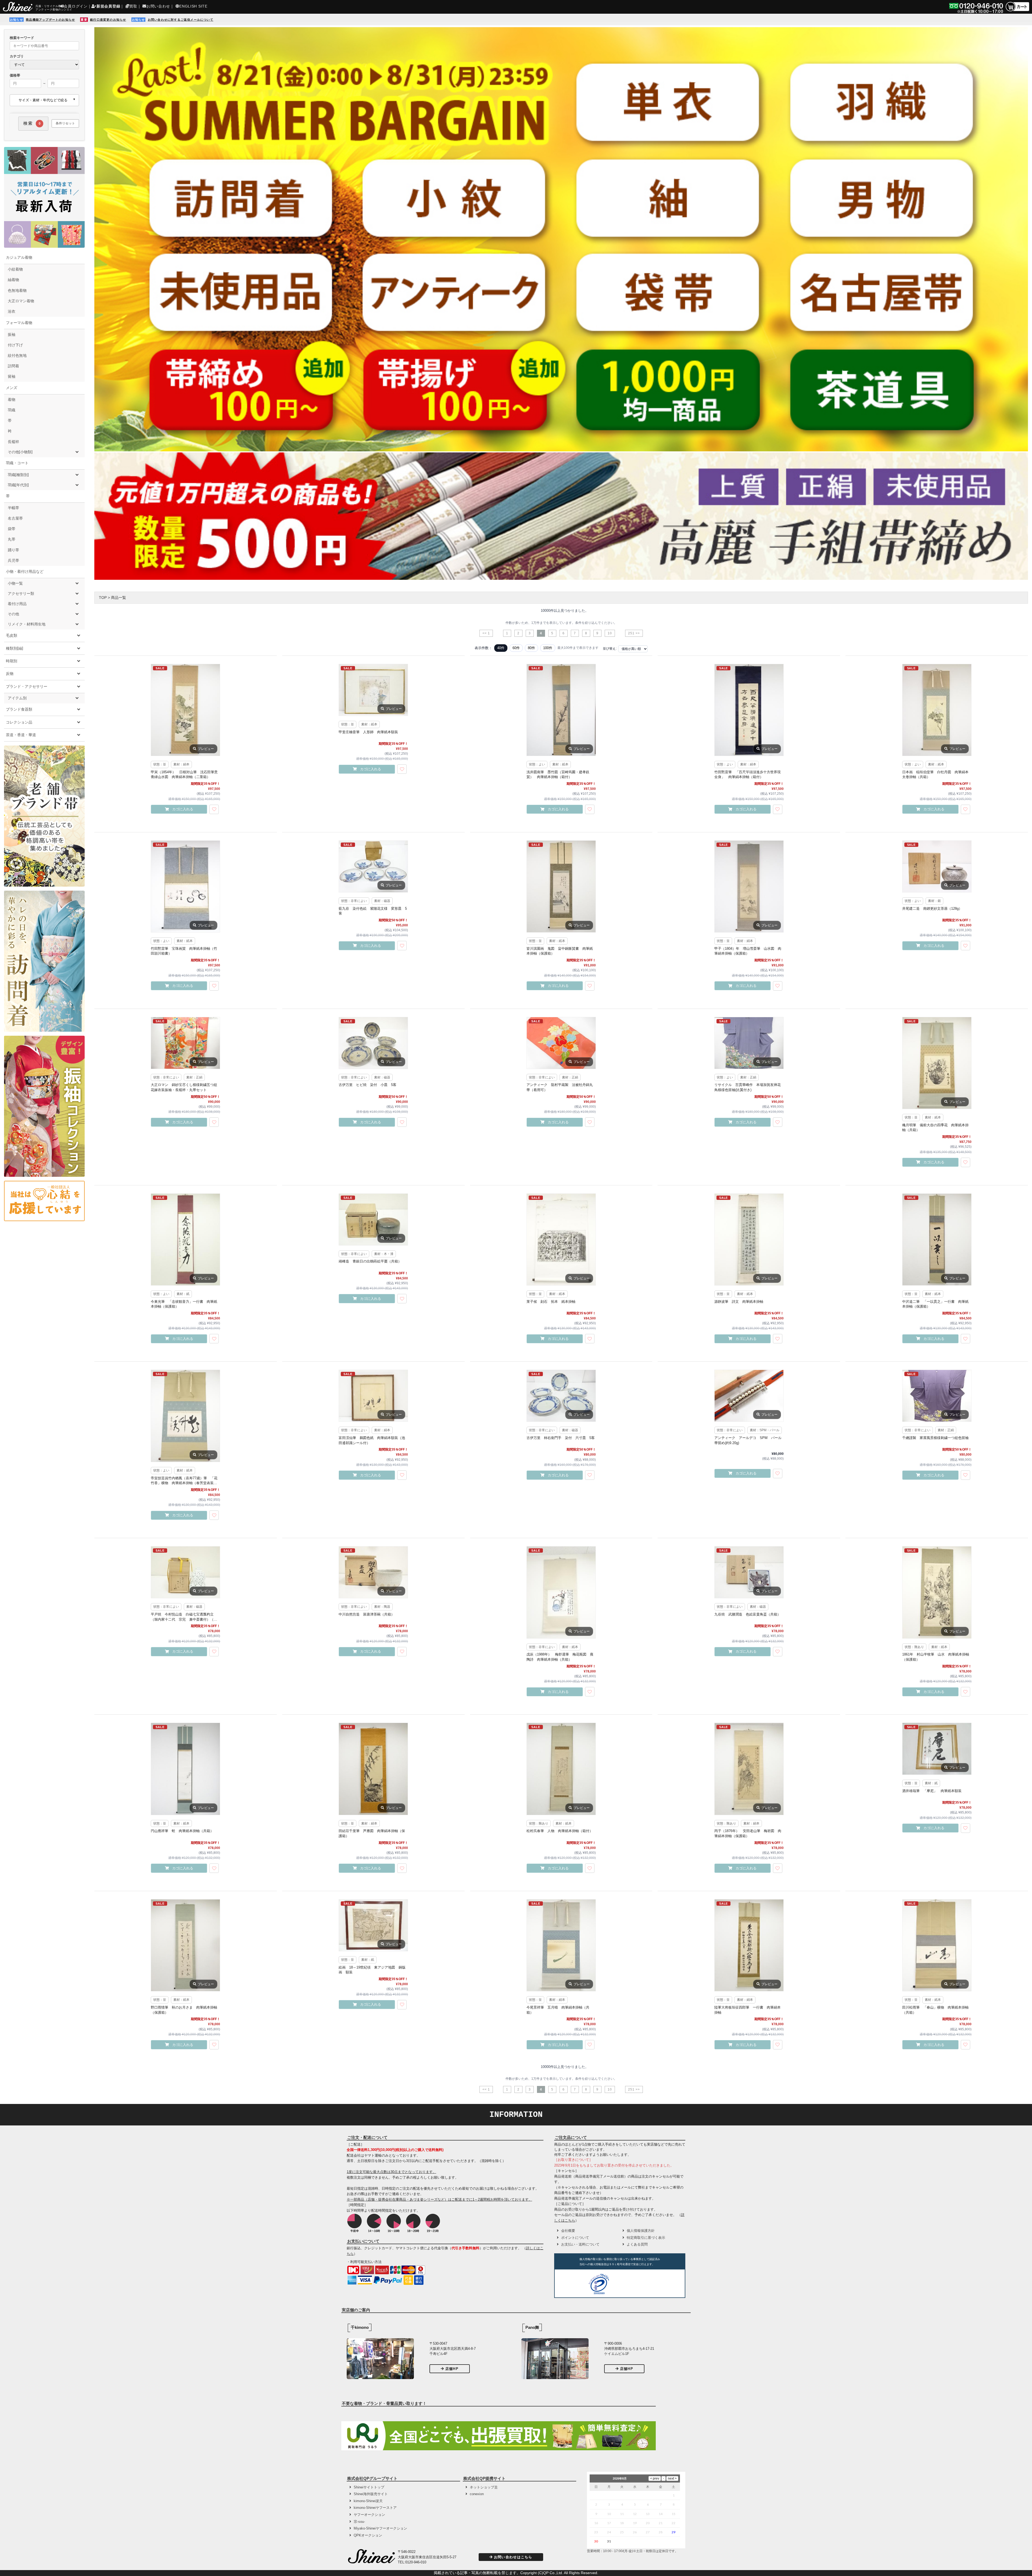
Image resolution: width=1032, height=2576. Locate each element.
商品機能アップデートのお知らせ (50, 20)
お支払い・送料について (580, 2244)
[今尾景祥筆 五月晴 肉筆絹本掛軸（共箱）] (561, 1945)
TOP (103, 598)
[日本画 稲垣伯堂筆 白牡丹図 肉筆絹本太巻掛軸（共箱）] (937, 710)
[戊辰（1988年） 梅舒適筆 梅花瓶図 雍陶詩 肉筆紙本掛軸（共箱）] (561, 1592)
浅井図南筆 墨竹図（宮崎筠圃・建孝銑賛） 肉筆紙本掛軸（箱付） (558, 774)
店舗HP (452, 2369)
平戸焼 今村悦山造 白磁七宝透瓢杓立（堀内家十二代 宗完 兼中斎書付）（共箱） (184, 1617)
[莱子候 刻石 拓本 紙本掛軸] (561, 1240)
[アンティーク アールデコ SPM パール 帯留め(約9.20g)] (749, 1396)
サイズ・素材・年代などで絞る (43, 100)
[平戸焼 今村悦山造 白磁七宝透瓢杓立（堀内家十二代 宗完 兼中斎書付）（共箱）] (185, 1572)
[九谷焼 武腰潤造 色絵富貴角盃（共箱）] (749, 1572)
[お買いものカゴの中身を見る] (1017, 11)
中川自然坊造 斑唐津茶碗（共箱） (367, 1614)
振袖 (12, 334)
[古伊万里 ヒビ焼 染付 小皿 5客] (373, 1043)
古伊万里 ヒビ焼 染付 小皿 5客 (368, 1085)
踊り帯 (13, 550)
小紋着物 (15, 269)
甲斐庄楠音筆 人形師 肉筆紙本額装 (368, 732)
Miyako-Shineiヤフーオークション (380, 2528)
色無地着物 (17, 290)
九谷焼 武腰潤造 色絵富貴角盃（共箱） (748, 1614)
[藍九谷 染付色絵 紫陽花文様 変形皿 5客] (373, 866)
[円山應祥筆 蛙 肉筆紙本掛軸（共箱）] (185, 1769)
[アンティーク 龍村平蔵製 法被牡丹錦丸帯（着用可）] (561, 1043)
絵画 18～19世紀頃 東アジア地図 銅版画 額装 (372, 1970)
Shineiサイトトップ (369, 2487)
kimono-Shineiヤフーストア (375, 2508)
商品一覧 (119, 598)
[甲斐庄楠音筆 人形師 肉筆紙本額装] (373, 690)
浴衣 (12, 311)
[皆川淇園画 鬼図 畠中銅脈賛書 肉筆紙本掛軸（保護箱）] (561, 886)
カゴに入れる (183, 809)
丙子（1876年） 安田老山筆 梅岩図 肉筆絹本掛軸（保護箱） (748, 1833)
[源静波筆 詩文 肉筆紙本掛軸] (749, 1240)
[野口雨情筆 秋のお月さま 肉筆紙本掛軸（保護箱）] (185, 1945)
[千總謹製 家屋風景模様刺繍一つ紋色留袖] (937, 1396)
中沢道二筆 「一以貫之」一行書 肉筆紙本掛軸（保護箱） (935, 1304)
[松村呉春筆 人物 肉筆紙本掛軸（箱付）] (561, 1769)
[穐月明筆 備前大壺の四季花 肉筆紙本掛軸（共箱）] (937, 1063)
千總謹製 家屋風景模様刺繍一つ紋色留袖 (935, 1438)
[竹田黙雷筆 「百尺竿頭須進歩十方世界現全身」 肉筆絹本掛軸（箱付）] (749, 710)
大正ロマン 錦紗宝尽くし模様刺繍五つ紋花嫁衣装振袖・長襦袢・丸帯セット (184, 1087)
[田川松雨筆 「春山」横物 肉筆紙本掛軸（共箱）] (937, 1945)
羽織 (12, 410)
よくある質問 (637, 2244)
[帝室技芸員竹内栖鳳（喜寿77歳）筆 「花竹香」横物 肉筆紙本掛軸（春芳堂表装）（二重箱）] (185, 1416)
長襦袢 (13, 442)
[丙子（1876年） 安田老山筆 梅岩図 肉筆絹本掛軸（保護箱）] (749, 1769)
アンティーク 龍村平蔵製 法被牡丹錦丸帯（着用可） (560, 1087)
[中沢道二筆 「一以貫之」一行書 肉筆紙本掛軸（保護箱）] (937, 1240)
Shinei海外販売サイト (371, 2494)
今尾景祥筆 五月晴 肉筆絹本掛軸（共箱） (558, 2010)
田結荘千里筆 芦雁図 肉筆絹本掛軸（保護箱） (372, 1833)
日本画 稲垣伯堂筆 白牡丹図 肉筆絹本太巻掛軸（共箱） (935, 774)
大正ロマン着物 (21, 301)
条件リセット (65, 123)
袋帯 (12, 529)
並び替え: (610, 649)
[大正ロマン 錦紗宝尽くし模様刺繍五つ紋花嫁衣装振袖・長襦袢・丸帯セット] (185, 1043)
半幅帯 (13, 508)
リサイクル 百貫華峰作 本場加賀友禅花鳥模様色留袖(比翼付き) (748, 1087)
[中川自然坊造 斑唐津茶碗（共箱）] (373, 1572)
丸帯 (12, 539)
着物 (12, 400)
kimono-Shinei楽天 (368, 2501)
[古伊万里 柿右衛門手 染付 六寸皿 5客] (561, 1396)
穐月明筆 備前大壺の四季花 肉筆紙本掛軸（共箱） (935, 1127)
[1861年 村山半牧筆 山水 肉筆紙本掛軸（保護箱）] (937, 1592)
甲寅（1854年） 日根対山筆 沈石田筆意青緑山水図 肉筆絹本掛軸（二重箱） (184, 774)
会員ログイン (76, 6)
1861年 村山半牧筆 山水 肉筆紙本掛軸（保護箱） (936, 1657)
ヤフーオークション (369, 2515)
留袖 (12, 376)
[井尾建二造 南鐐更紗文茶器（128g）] (937, 866)
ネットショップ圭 (484, 2487)
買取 (133, 6)
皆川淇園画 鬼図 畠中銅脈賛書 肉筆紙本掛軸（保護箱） (560, 951)
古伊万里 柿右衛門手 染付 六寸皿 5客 (561, 1438)
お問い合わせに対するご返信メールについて (181, 20)
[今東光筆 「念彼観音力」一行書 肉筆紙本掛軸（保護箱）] (185, 1240)
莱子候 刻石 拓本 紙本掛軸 (551, 1302)
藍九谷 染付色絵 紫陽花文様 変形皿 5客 (373, 911)
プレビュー (206, 749)
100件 (548, 648)
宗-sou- (359, 2522)
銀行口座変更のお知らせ (108, 20)
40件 (501, 648)
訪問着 (13, 366)
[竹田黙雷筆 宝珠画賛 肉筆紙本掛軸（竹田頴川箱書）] (185, 886)
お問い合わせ (158, 6)
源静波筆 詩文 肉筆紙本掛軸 (739, 1302)
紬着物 (13, 280)
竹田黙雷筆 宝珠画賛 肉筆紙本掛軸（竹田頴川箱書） (184, 951)
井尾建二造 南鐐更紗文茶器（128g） (932, 909)
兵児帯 (13, 560)
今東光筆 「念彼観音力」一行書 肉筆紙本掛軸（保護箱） (184, 1304)
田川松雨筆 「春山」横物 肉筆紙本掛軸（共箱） (935, 2010)
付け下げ (15, 345)
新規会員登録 (108, 6)
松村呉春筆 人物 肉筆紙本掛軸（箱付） (560, 1831)
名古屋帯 (15, 518)
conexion (477, 2494)
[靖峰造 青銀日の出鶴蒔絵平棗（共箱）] (373, 1219)
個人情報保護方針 (641, 2231)
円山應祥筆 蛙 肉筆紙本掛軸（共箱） (182, 1831)
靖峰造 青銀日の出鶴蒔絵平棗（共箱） (370, 1261)
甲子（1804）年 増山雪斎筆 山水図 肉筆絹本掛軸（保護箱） (748, 951)
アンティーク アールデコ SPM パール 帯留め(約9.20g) (749, 1440)
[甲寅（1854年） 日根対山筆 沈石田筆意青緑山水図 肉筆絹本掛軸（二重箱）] (185, 710)
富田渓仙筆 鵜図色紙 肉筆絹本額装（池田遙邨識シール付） (372, 1440)
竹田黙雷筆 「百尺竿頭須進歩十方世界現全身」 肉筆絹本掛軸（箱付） (748, 774)
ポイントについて (575, 2238)
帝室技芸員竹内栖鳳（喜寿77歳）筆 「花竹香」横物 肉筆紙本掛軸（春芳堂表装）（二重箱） (184, 1481)
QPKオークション (368, 2535)
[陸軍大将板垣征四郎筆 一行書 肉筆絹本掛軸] (749, 1945)
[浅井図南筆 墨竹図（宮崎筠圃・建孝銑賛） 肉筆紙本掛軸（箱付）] (561, 710)
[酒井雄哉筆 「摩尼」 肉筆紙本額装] (937, 1749)
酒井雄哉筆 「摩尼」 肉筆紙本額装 (932, 1791)
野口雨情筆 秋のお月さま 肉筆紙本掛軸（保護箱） (184, 2010)
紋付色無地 (17, 355)
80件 (531, 648)
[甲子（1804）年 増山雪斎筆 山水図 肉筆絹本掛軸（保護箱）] (749, 886)
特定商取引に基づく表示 (646, 2238)
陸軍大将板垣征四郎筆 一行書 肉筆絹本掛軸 (748, 2010)
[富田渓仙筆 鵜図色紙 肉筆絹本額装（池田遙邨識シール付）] (373, 1396)
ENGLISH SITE (193, 6)
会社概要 (568, 2231)
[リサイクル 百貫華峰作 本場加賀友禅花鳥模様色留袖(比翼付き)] (749, 1043)
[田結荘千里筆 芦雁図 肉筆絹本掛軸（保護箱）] (373, 1769)
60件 (516, 648)
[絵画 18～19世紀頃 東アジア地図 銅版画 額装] (373, 1925)
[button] (632, 2285)
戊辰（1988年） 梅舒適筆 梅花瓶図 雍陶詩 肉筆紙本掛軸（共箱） (560, 1657)
